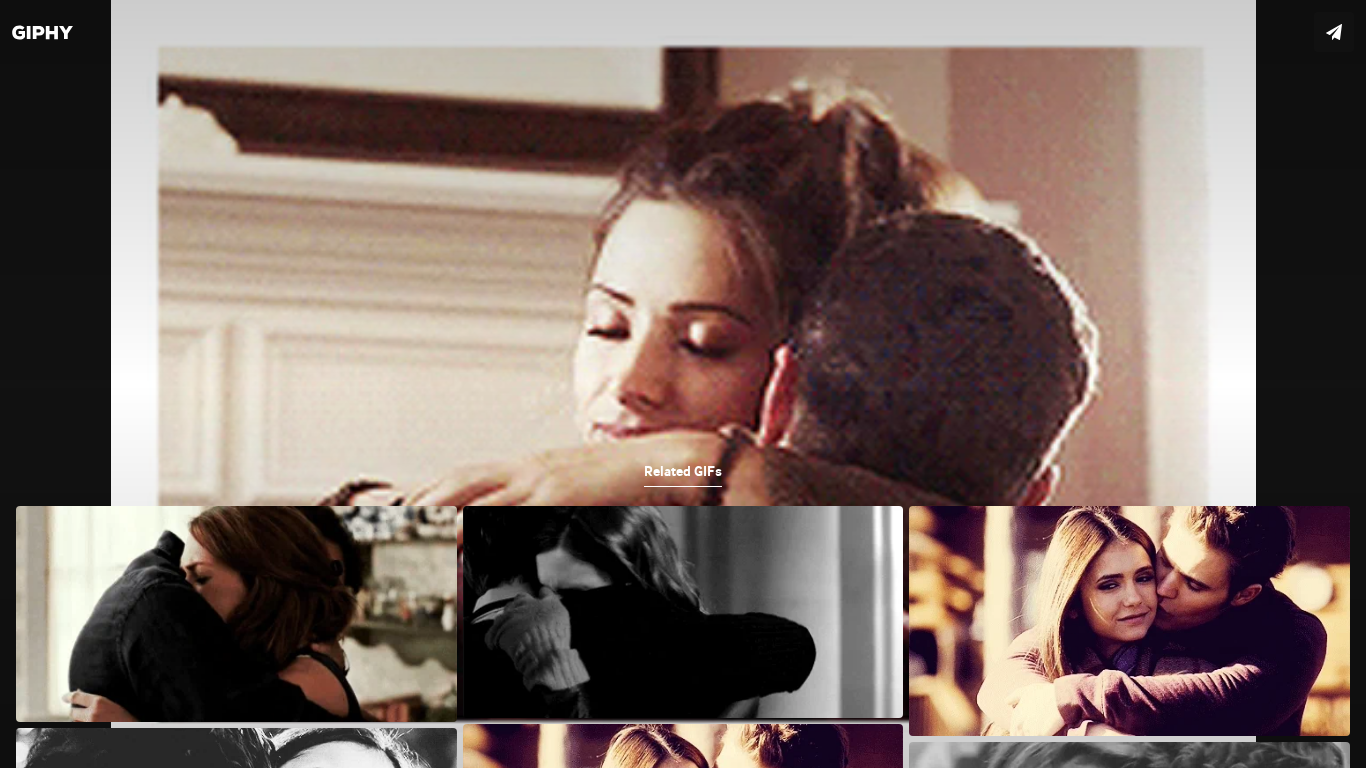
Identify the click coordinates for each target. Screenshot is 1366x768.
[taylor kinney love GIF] (683, 384)
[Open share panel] (1334, 32)
